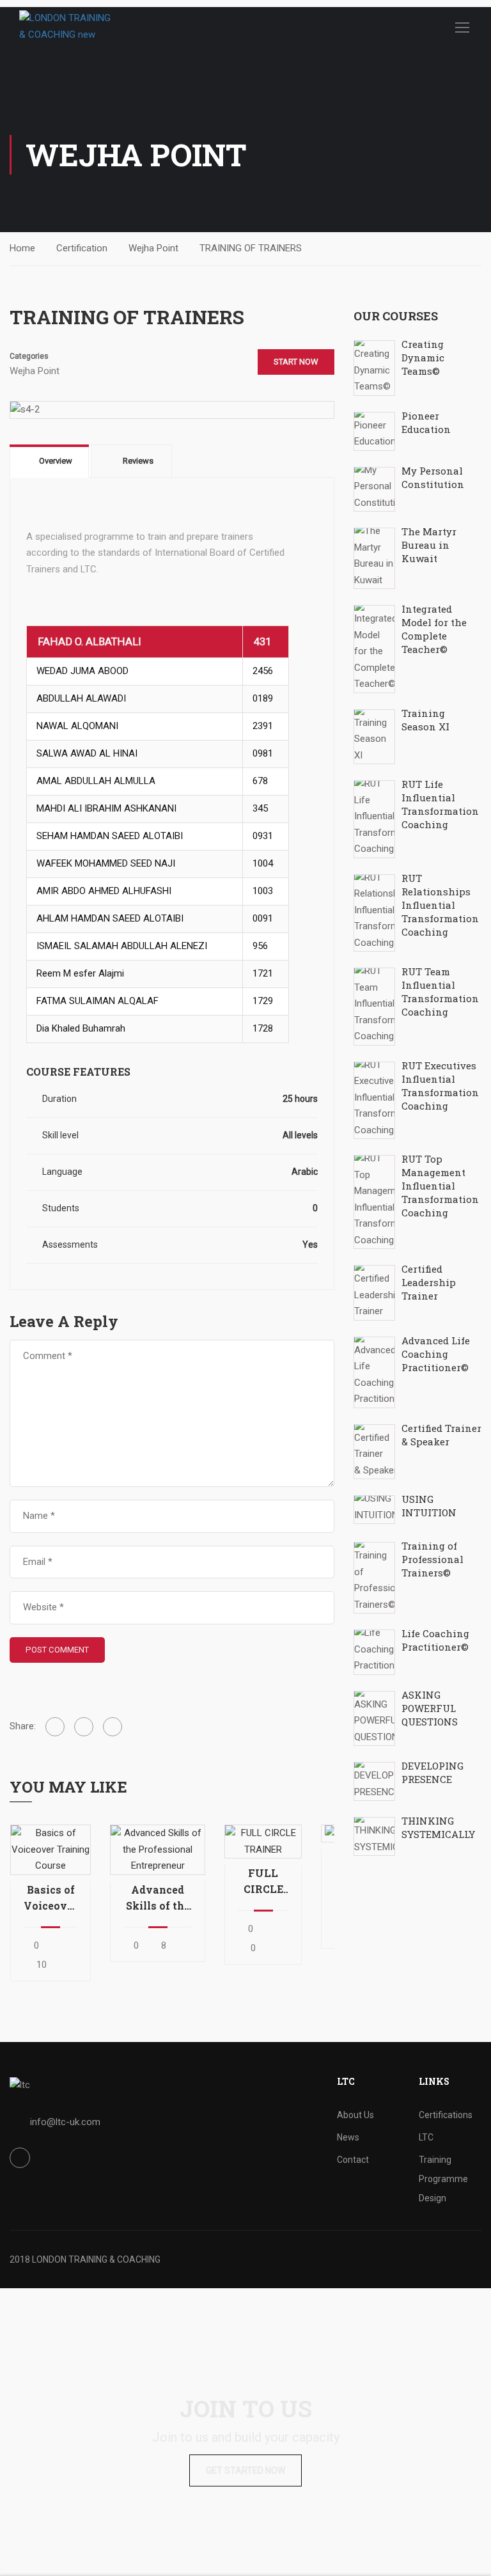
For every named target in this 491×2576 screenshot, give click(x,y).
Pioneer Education (426, 422)
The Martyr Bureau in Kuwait (429, 545)
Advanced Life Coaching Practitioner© (436, 1354)
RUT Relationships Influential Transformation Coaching (440, 905)
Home (22, 248)
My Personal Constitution (433, 477)
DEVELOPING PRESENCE (433, 1772)
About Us (355, 2115)
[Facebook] (55, 1727)
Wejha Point (153, 248)
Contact (353, 2160)
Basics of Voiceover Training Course (51, 1898)
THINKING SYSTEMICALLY (438, 1827)
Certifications (446, 2115)
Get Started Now (245, 2470)
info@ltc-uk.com (65, 2122)
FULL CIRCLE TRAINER (263, 1881)
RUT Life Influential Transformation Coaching (440, 804)
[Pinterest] (113, 1727)
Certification (82, 248)
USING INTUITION (429, 1506)
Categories (29, 356)
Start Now (296, 362)
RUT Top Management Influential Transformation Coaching (440, 1186)
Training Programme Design (443, 2179)
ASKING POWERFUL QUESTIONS (430, 1708)
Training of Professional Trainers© (433, 1559)
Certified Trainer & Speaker (441, 1435)
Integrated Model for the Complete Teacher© (434, 629)
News (348, 2137)
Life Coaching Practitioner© (435, 1640)
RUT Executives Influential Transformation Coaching (440, 1086)
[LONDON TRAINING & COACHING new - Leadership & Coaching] (68, 27)
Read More (50, 1850)
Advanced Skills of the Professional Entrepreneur (158, 1898)
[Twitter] (84, 1727)
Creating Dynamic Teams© (423, 357)
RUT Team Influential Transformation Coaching (440, 992)
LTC (426, 2137)
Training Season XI (425, 720)
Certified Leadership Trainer (429, 1282)
